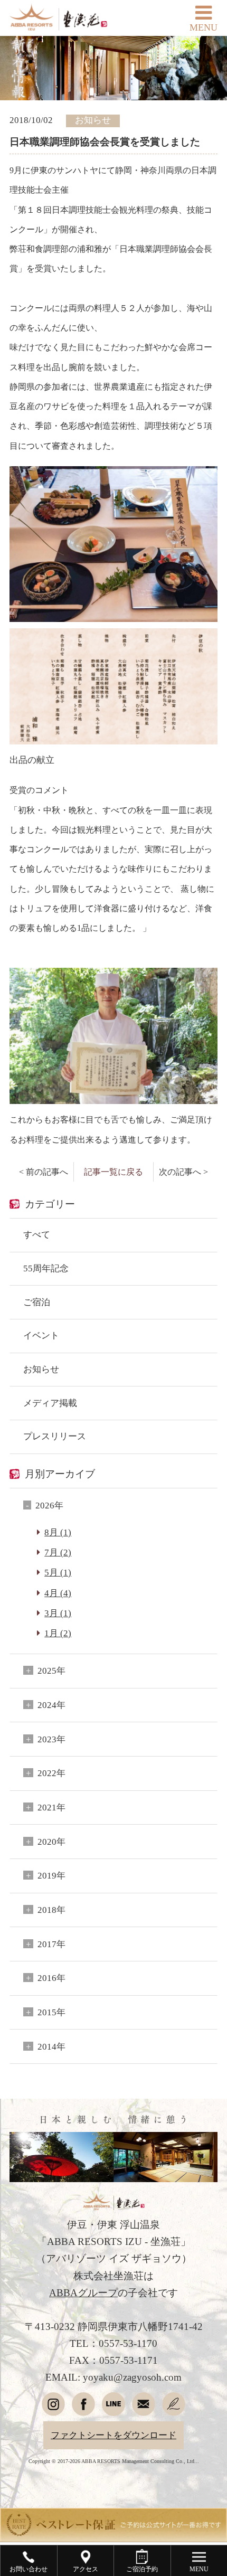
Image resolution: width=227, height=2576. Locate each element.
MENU (204, 27)
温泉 (113, 1982)
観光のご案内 (113, 2103)
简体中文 (166, 2357)
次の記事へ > (183, 1172)
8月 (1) (58, 1532)
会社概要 (113, 2249)
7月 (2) (58, 1553)
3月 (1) (58, 1613)
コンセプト (114, 1909)
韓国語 (165, 2382)
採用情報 (113, 2273)
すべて (37, 1235)
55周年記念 (46, 1268)
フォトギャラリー (113, 2128)
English (61, 2357)
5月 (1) (58, 1573)
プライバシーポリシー (113, 2224)
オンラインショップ (114, 2322)
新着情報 (113, 2055)
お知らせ (41, 1369)
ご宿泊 (37, 1302)
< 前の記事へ (44, 1172)
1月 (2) (58, 1633)
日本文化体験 (113, 2079)
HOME (113, 1885)
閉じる (206, 1825)
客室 (113, 1933)
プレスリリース (55, 1436)
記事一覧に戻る (113, 1172)
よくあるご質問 (114, 2200)
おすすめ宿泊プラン (114, 2152)
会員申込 (166, 1858)
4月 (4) (58, 1593)
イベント (41, 1336)
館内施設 (113, 2006)
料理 (113, 1958)
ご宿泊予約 (62, 1858)
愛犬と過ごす (113, 2297)
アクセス (113, 2031)
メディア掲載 (50, 1403)
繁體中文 (61, 2382)
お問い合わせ (113, 2176)
